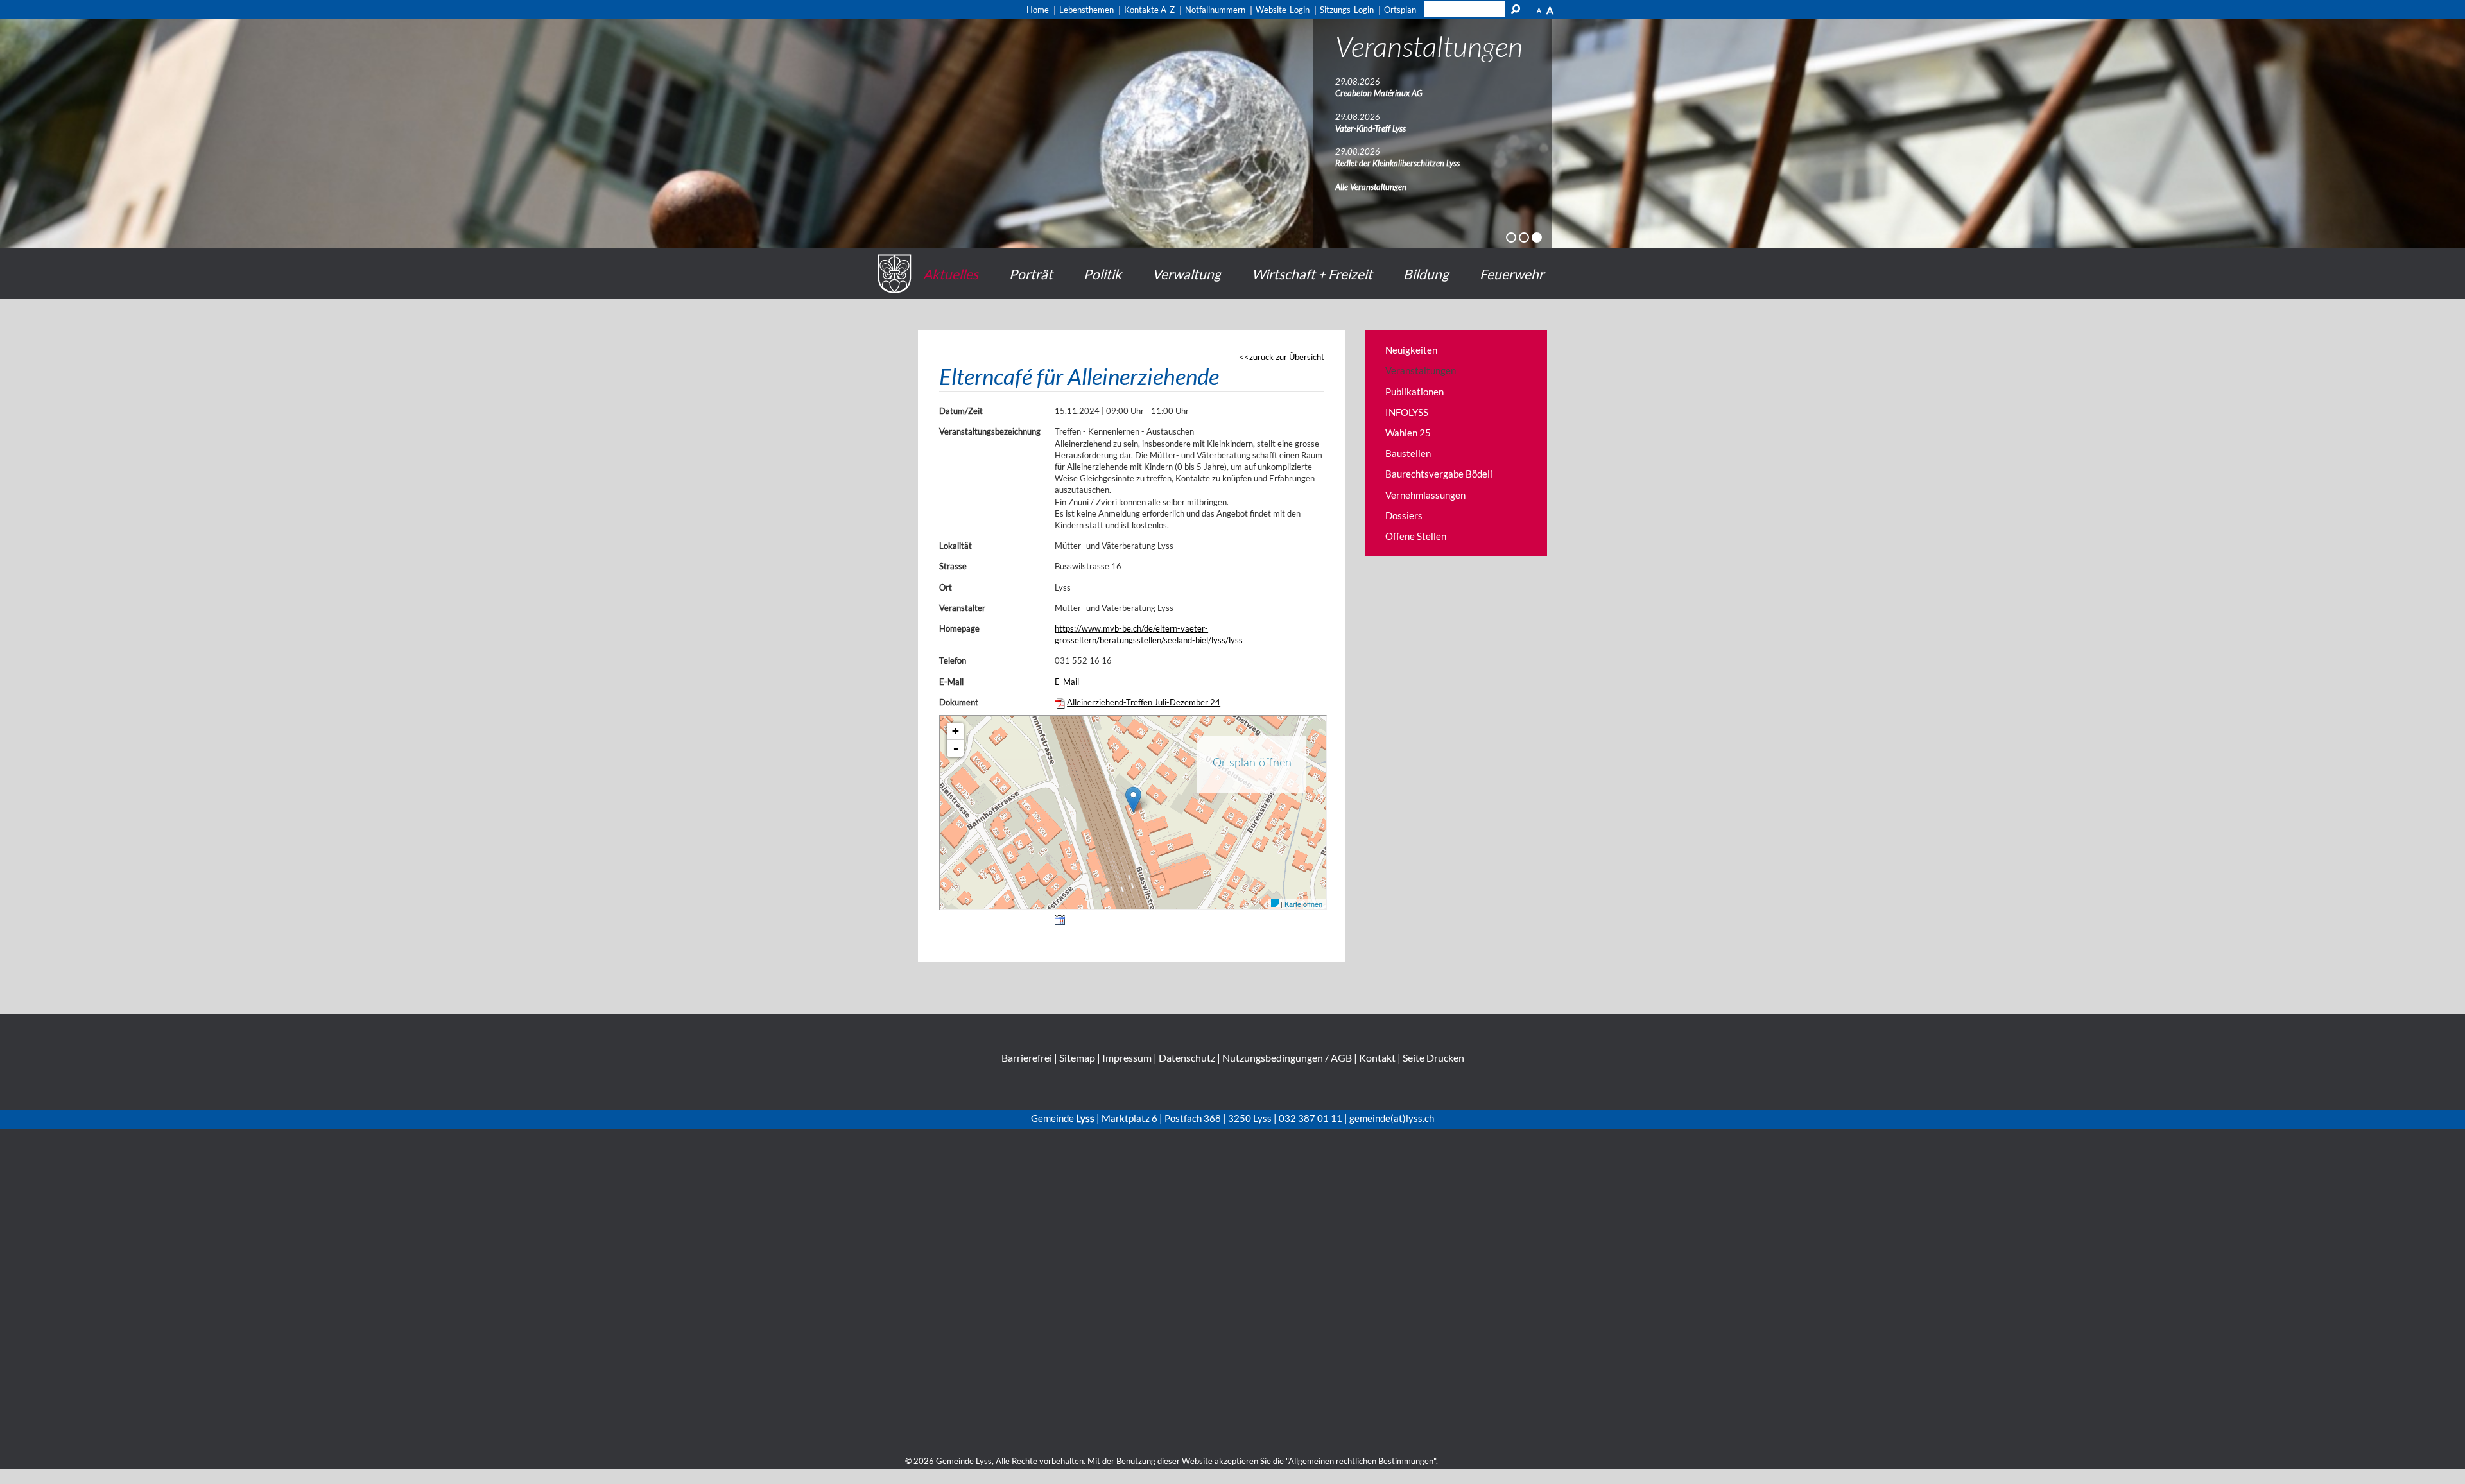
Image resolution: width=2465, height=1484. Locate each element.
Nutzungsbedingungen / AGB (1287, 1057)
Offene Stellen (1416, 536)
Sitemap (1077, 1057)
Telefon (953, 660)
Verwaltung (1187, 274)
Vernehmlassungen (1425, 495)
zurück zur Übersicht (1287, 357)
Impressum (1127, 1057)
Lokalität (956, 546)
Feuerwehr (1512, 274)
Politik (1103, 274)
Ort (946, 587)
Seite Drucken (1433, 1057)
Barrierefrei (1027, 1057)
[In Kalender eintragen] (1060, 922)
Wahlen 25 (1408, 433)
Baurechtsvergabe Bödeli (1439, 474)
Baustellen (1408, 453)
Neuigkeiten (1411, 350)
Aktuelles (951, 274)
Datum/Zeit (961, 411)
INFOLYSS (1407, 412)
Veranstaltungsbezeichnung (990, 431)
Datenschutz (1187, 1057)
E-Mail (951, 682)
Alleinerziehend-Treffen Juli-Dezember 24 (1144, 702)
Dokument (959, 702)
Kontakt (1377, 1057)
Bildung (1426, 274)
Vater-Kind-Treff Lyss (1371, 128)
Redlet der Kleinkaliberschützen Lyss (1397, 163)
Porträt (1031, 274)
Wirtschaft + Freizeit (1312, 274)
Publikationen (1414, 392)
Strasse (953, 566)
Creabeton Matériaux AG (1379, 93)
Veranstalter (962, 608)
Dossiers (1404, 515)
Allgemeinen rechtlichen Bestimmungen (1361, 1461)
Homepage (959, 628)
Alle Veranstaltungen (1371, 187)
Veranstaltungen (1421, 370)
